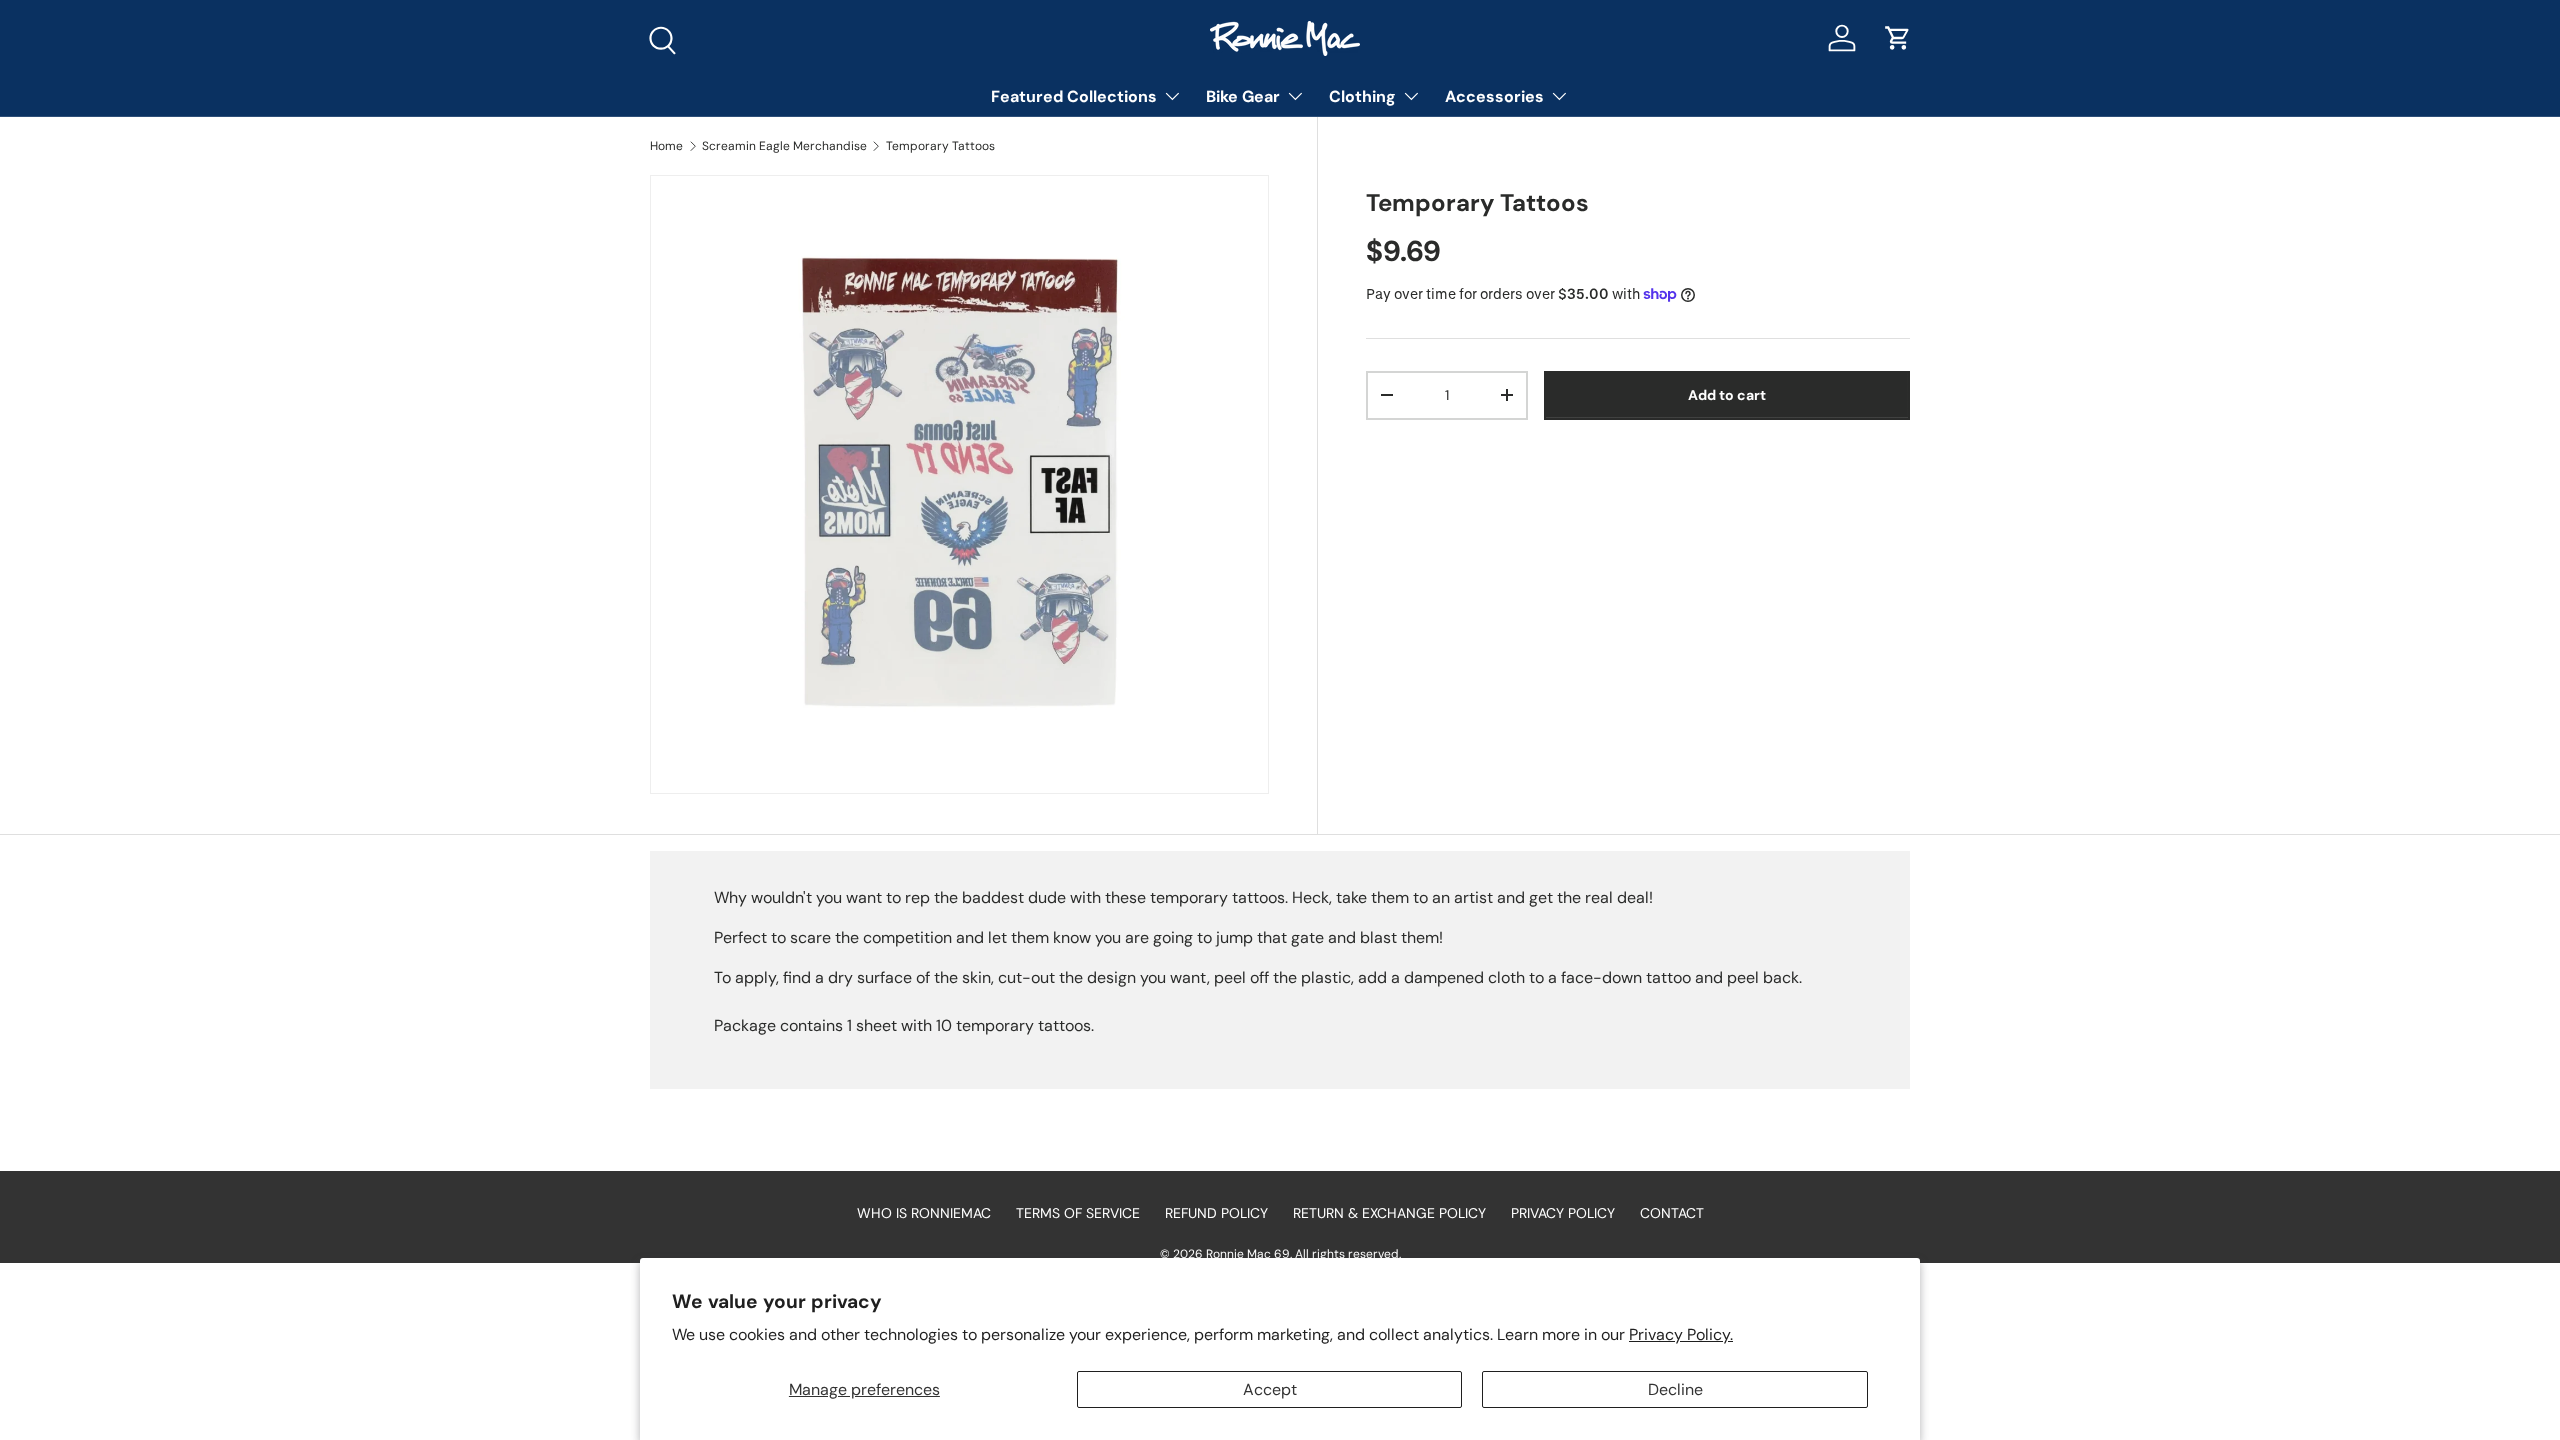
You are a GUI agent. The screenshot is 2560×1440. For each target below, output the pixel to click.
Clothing (1362, 96)
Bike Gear (1243, 96)
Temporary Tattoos (940, 146)
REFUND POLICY (1216, 1213)
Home (666, 146)
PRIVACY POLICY (1563, 1213)
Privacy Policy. (1681, 1334)
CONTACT (1672, 1213)
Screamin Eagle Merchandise (784, 146)
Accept (1270, 1389)
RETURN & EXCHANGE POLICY (1389, 1213)
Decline (1675, 1389)
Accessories (1494, 96)
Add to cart (1727, 395)
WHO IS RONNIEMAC (924, 1213)
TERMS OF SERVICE (1078, 1213)
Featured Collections (1074, 96)
